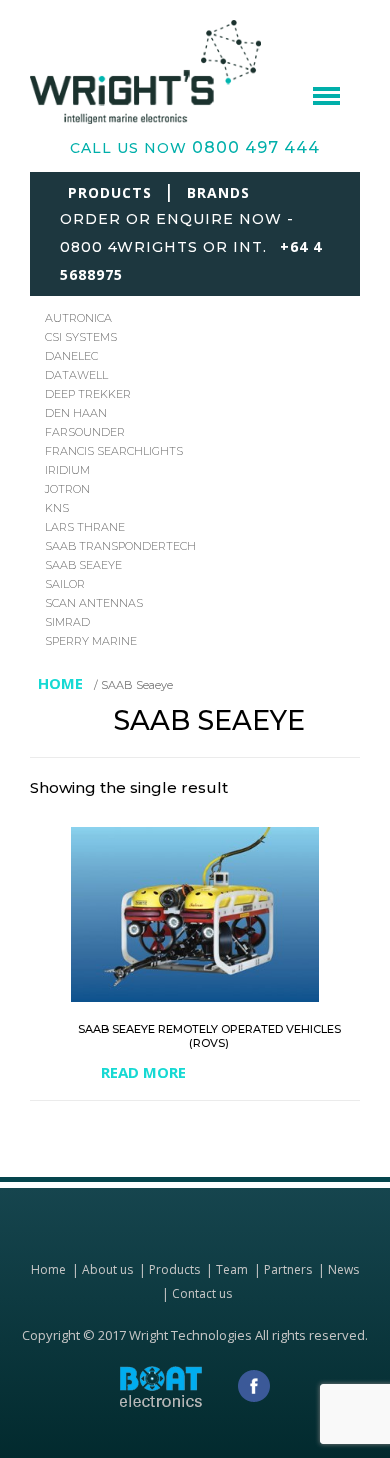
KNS (57, 508)
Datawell (76, 375)
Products (174, 1269)
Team (232, 1269)
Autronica (78, 318)
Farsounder (85, 432)
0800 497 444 (256, 147)
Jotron (67, 489)
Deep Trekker (88, 394)
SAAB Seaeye (83, 565)
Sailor (65, 584)
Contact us (202, 1293)
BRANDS (218, 192)
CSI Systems (81, 337)
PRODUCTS (110, 192)
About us (107, 1269)
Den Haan (76, 413)
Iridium (67, 470)
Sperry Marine (91, 641)
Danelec (71, 356)
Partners (288, 1269)
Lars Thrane (85, 527)
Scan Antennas (94, 603)
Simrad (67, 622)
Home (60, 683)
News (343, 1269)
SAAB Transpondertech (120, 546)
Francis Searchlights (114, 451)
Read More (143, 1072)
